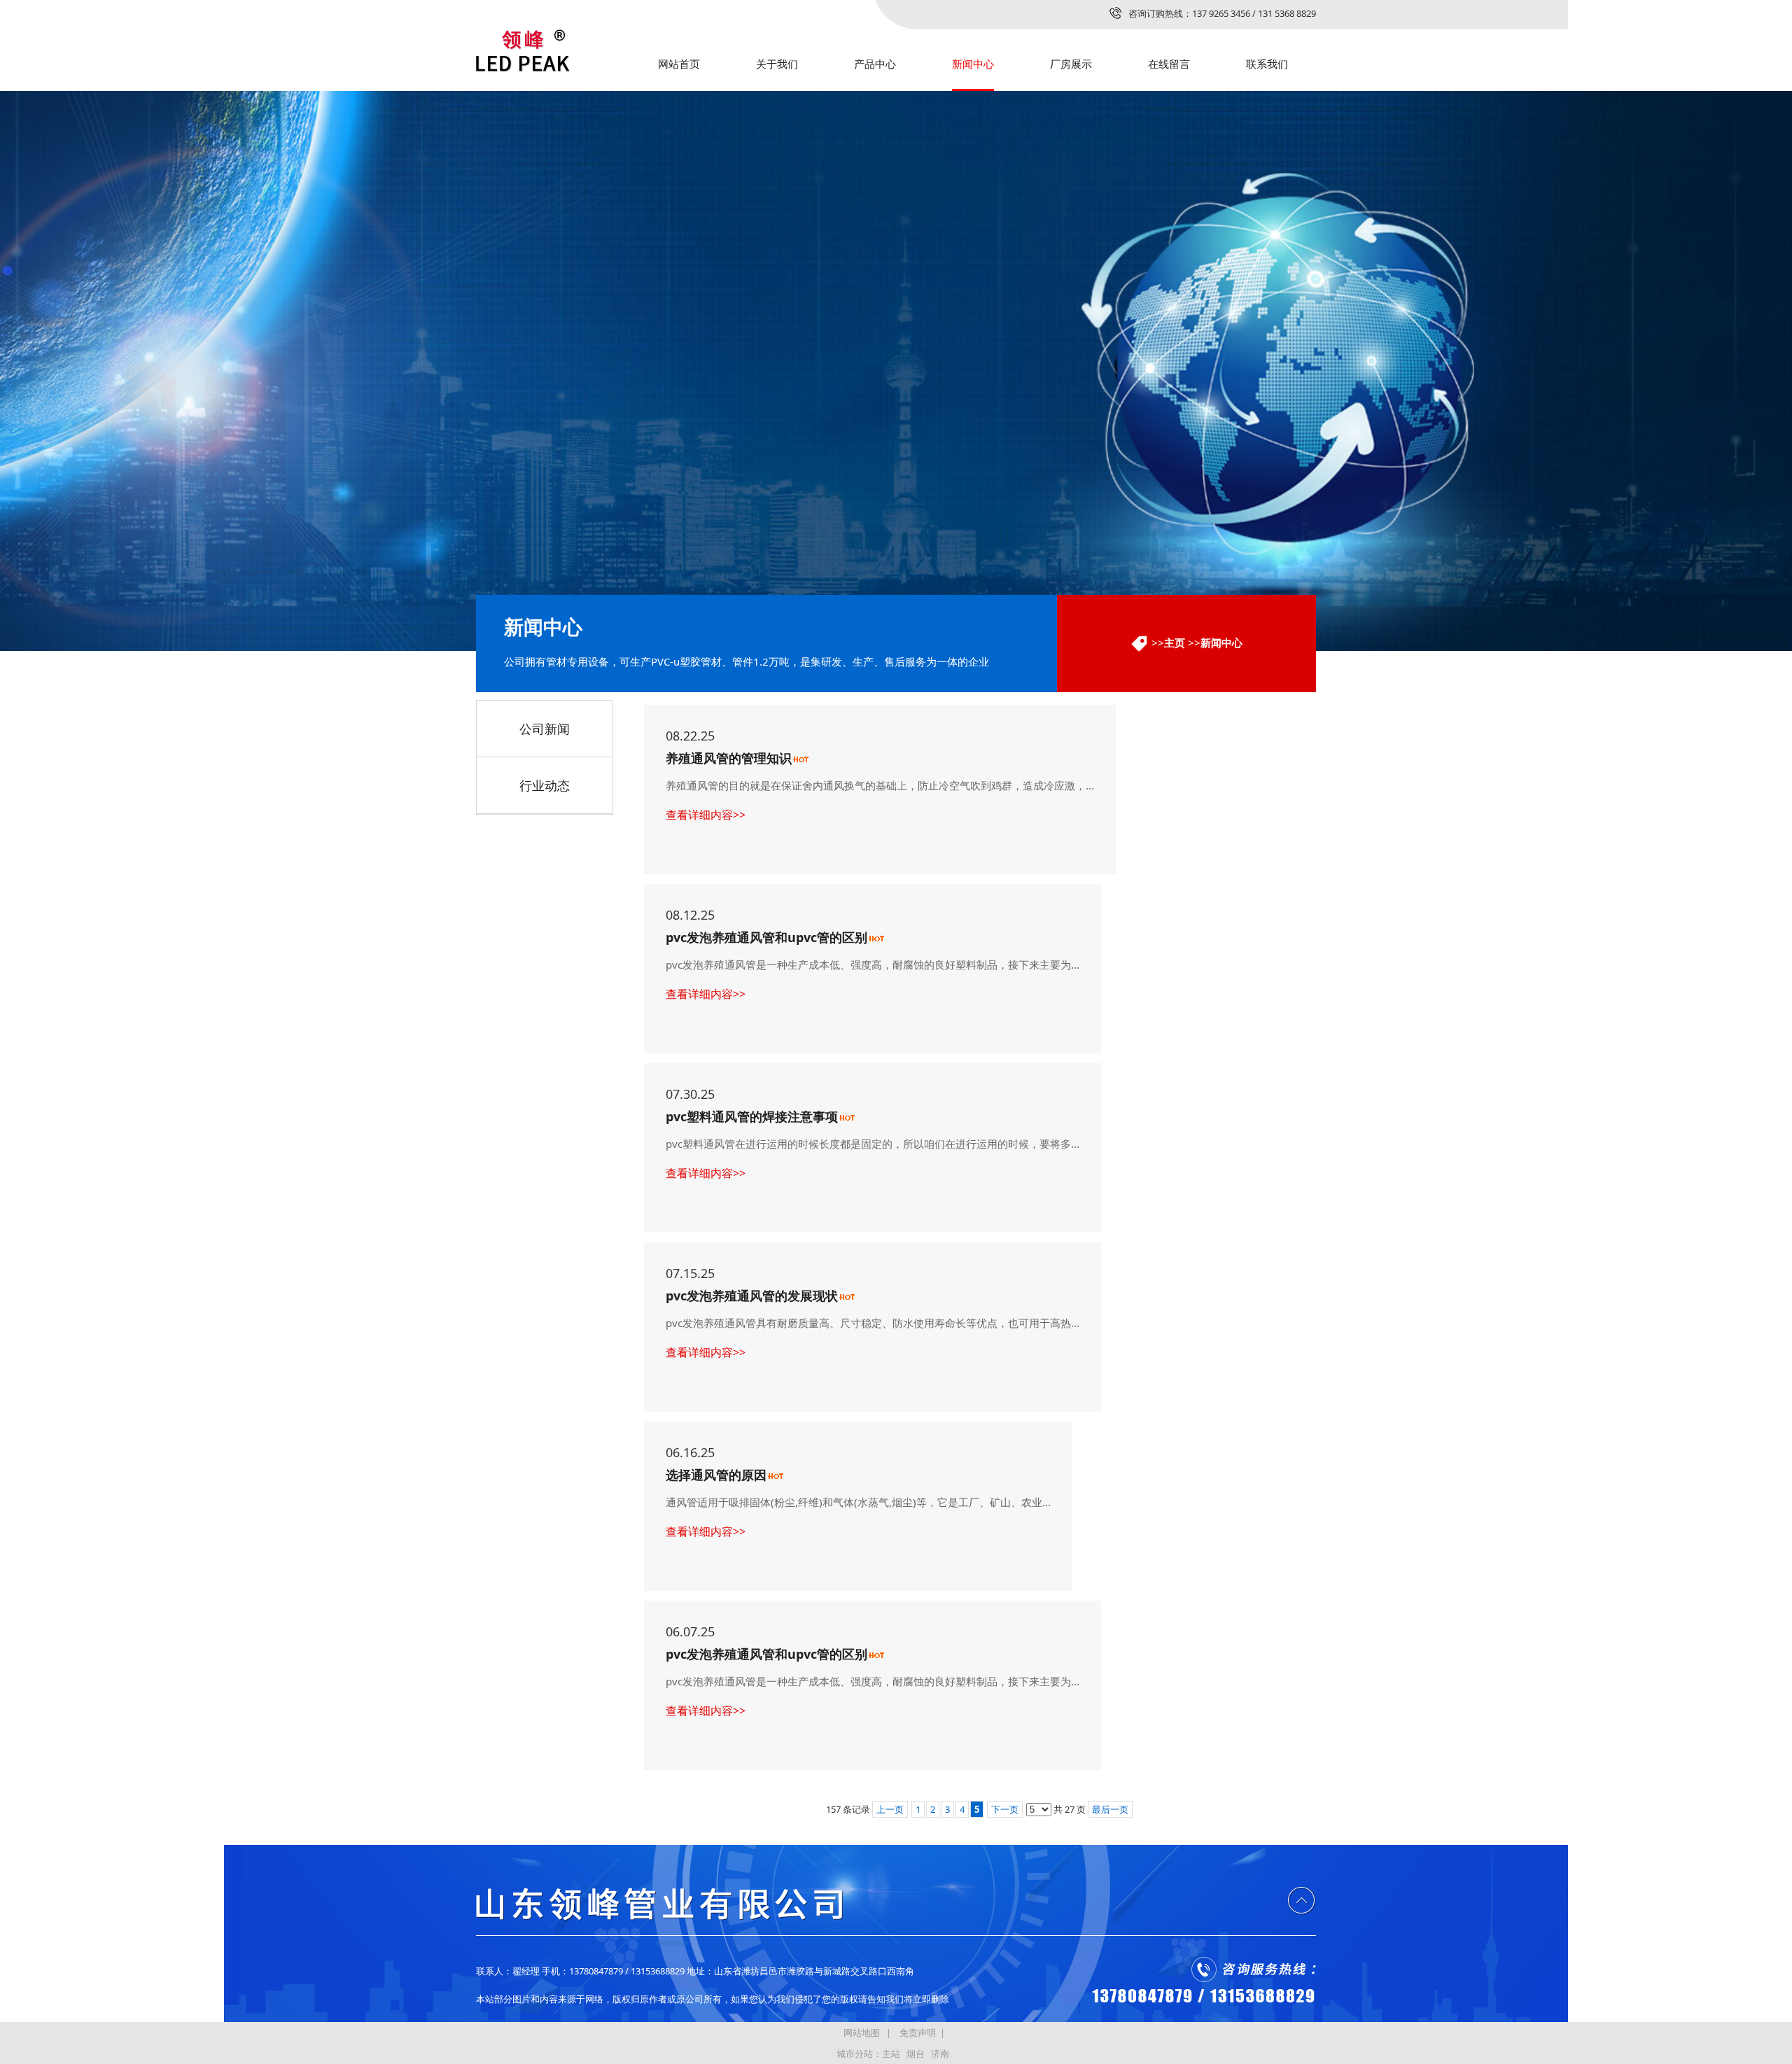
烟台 (916, 2054)
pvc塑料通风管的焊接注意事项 (752, 1116)
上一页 (890, 1809)
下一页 (1005, 1809)
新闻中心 (1221, 643)
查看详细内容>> (706, 815)
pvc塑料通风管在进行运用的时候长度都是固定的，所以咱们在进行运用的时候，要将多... (873, 1144)
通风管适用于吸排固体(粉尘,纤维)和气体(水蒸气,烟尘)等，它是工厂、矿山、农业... (858, 1502)
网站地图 (862, 2033)
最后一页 (1110, 1809)
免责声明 (918, 2033)
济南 (940, 2054)
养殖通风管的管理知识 (729, 758)
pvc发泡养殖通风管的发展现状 (752, 1296)
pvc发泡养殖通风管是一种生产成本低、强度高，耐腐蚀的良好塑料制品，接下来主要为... (873, 964)
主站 (891, 2054)
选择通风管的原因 (716, 1475)
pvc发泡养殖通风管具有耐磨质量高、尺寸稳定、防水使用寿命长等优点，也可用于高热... (873, 1323)
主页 (1175, 643)
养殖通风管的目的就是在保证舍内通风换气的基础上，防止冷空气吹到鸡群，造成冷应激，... (880, 785)
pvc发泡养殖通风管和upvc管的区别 (766, 937)
